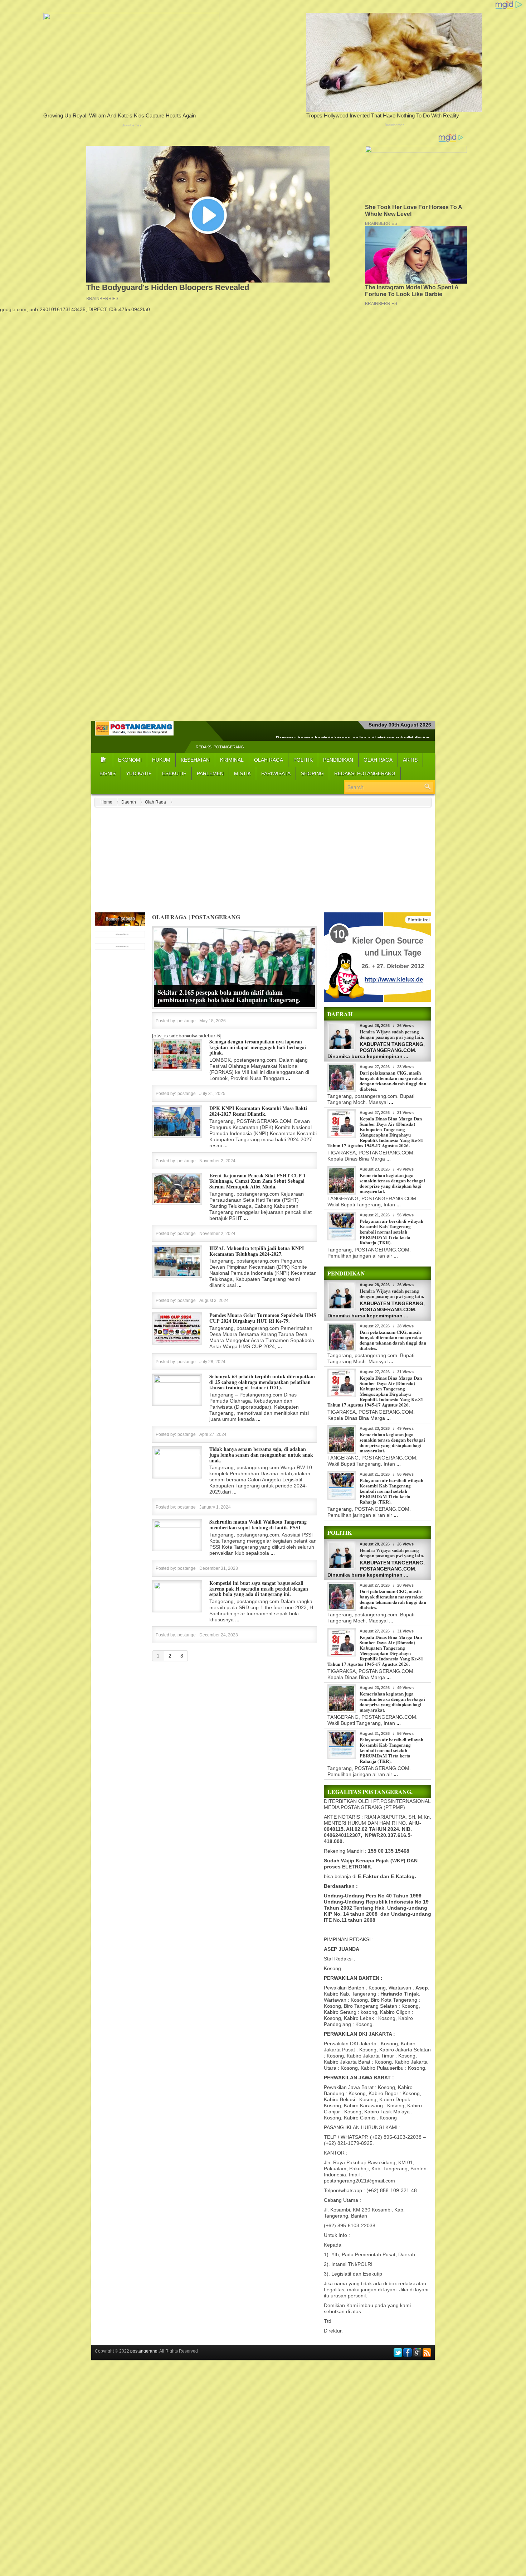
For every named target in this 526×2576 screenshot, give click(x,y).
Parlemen (210, 773)
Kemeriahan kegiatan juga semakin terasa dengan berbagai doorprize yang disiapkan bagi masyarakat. (392, 1183)
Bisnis (108, 773)
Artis (410, 760)
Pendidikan (338, 760)
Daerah (129, 802)
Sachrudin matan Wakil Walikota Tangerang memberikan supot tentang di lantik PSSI (258, 1525)
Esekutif (174, 773)
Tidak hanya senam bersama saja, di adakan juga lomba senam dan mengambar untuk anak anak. (261, 1455)
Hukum (161, 760)
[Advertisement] (263, 363)
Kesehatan (195, 760)
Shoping (312, 773)
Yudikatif (139, 773)
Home (106, 802)
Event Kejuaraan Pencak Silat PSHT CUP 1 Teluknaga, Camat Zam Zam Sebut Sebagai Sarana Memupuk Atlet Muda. (257, 1181)
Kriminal (232, 760)
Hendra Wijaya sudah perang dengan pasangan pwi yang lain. (392, 1034)
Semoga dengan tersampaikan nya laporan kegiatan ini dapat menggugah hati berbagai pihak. (258, 1047)
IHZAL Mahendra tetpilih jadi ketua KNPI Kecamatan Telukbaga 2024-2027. (257, 1251)
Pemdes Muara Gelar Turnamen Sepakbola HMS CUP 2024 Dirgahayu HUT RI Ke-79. (263, 1318)
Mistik (242, 773)
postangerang (144, 2351)
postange (187, 1021)
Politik (303, 760)
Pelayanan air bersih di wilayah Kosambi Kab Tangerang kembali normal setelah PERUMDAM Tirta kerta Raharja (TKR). (391, 1232)
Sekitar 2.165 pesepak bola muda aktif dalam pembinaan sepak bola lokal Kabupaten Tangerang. (229, 996)
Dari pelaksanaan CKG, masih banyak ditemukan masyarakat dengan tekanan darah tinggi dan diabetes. (393, 1081)
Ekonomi (130, 760)
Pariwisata (276, 773)
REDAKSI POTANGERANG (220, 747)
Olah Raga (269, 760)
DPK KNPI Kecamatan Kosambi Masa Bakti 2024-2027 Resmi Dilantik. (258, 1111)
